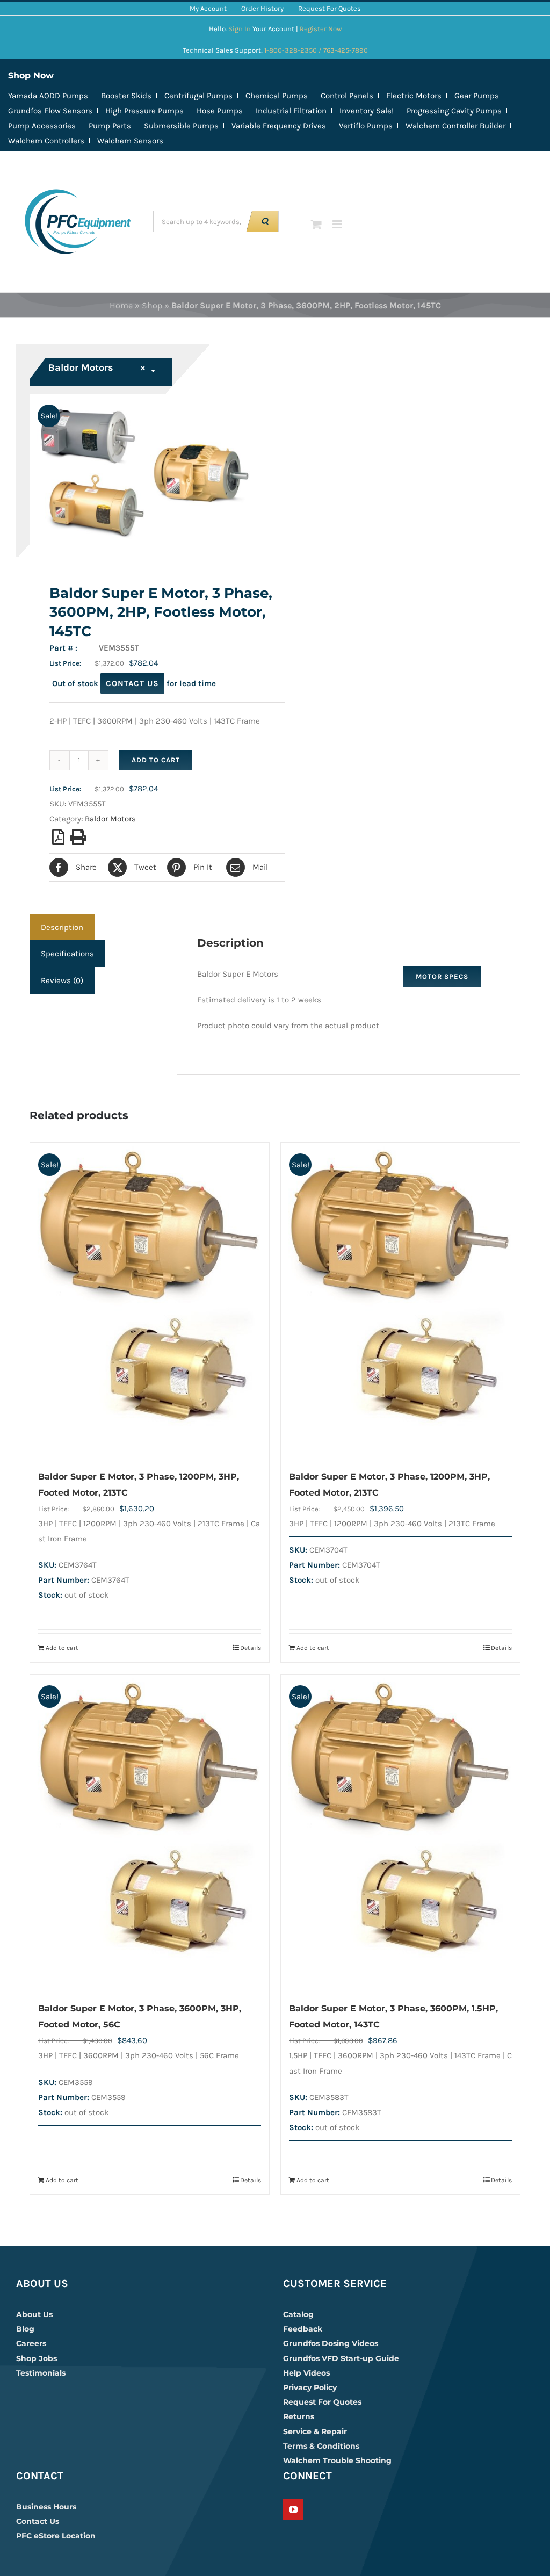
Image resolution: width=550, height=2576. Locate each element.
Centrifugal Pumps (198, 96)
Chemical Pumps (277, 96)
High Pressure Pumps (144, 111)
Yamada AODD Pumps (48, 96)
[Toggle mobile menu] (338, 224)
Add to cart (156, 760)
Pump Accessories (42, 126)
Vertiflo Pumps (366, 126)
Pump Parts (110, 126)
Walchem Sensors (130, 141)
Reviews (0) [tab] (62, 980)
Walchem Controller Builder (455, 126)
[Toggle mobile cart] (316, 224)
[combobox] (102, 372)
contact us (132, 683)
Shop (152, 305)
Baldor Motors (110, 819)
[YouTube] (293, 2509)
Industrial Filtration (291, 111)
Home (121, 305)
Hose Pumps (220, 111)
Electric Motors (414, 96)
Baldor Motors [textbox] (97, 367)
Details (251, 1648)
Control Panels (347, 96)
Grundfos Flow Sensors (50, 111)
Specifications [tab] (67, 954)
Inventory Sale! (367, 111)
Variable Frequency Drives (279, 126)
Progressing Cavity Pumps (454, 111)
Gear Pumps (477, 96)
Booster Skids (126, 96)
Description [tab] (62, 927)
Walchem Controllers (46, 141)
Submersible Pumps (181, 126)
